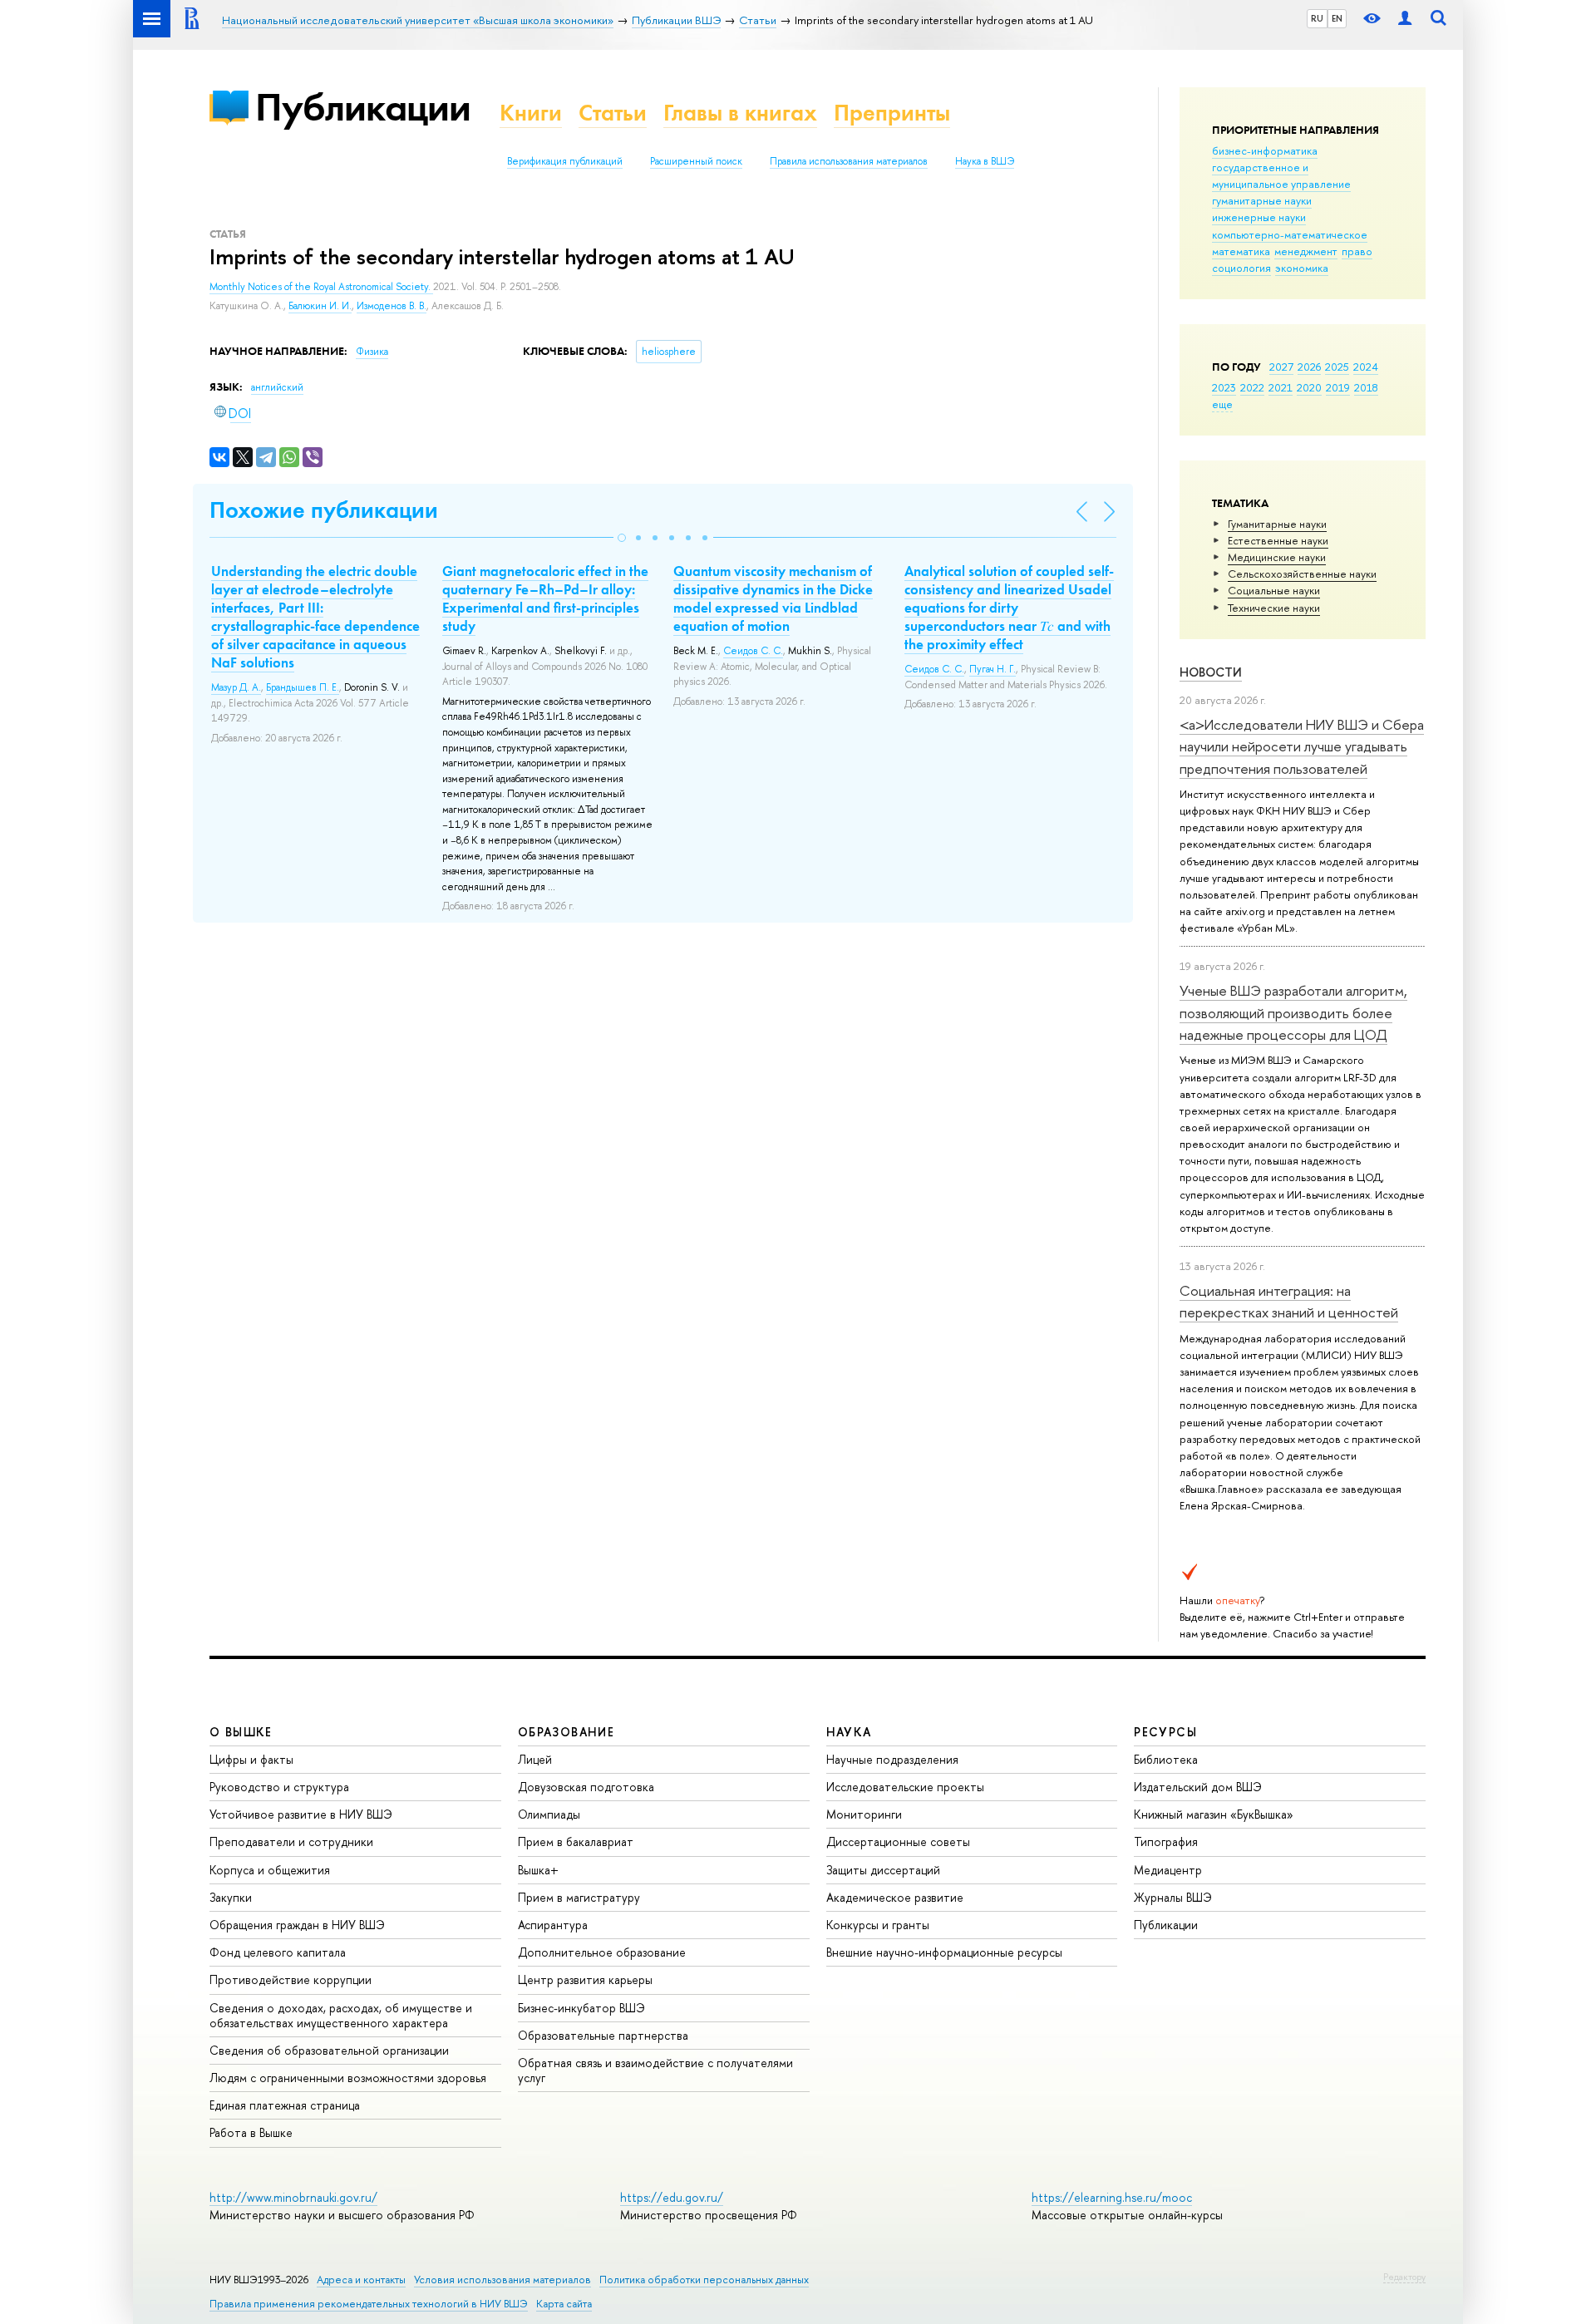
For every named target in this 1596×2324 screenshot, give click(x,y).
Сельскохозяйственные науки (1302, 574)
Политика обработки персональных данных (704, 2280)
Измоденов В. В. (392, 306)
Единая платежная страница (285, 2105)
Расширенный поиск (696, 161)
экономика (1302, 268)
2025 (1337, 367)
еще (1222, 404)
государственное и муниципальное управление (1281, 175)
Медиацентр (1168, 1870)
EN (1337, 18)
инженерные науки (1259, 217)
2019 (1338, 387)
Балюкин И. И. (320, 306)
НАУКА (849, 1732)
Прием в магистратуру (579, 1897)
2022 (1252, 387)
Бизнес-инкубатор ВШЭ (581, 2008)
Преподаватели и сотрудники (291, 1841)
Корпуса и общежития (270, 1870)
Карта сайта (564, 2304)
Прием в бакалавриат (576, 1841)
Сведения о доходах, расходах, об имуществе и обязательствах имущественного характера (341, 2015)
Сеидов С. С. (753, 651)
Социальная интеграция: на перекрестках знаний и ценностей (1289, 1301)
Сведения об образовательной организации (329, 2050)
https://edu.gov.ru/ (672, 2197)
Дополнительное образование (602, 1952)
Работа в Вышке (251, 2132)
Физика (372, 352)
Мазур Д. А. (236, 687)
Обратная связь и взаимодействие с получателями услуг (655, 2070)
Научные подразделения (892, 1759)
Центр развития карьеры (585, 1979)
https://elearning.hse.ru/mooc (1112, 2197)
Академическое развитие (895, 1897)
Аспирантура (553, 1925)
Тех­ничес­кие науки (1274, 608)
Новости (1211, 672)
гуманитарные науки (1262, 200)
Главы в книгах (740, 113)
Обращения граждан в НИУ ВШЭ (297, 1925)
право (1357, 251)
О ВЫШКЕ (241, 1732)
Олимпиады (549, 1814)
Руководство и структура (279, 1787)
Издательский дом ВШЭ (1198, 1787)
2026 (1309, 367)
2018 (1366, 387)
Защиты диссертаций (883, 1870)
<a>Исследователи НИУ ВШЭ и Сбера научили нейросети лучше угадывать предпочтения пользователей (1302, 746)
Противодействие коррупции (291, 1979)
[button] (622, 538)
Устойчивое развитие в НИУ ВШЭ (301, 1814)
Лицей (535, 1759)
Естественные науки (1278, 540)
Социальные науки (1274, 590)
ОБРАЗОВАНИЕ (566, 1732)
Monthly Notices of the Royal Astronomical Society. (321, 287)
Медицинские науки (1277, 557)
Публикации (363, 107)
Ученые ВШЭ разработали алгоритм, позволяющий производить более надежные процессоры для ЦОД (1293, 1012)
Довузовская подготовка (586, 1787)
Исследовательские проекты (905, 1787)
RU (1317, 18)
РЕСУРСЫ (1165, 1732)
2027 (1281, 367)
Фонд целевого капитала (278, 1952)
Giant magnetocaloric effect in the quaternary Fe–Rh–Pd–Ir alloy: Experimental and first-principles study (545, 598)
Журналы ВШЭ (1173, 1897)
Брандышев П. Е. (303, 687)
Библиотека (1166, 1759)
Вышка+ (538, 1870)
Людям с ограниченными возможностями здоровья (348, 2078)
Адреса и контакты (361, 2280)
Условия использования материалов (502, 2280)
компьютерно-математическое (1290, 234)
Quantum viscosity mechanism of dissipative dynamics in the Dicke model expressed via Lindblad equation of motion (773, 598)
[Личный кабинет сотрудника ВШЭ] (1405, 19)
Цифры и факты (251, 1759)
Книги (531, 113)
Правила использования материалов (849, 161)
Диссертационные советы (898, 1841)
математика (1241, 251)
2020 (1309, 387)
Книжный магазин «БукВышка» (1214, 1814)
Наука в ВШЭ (985, 161)
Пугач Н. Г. (993, 669)
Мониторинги (864, 1814)
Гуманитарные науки (1277, 524)
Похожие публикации (324, 510)
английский (277, 387)
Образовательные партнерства (603, 2035)
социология (1241, 268)
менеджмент (1306, 251)
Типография (1166, 1841)
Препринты (892, 113)
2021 (1281, 387)
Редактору (1404, 2277)
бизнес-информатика (1265, 150)
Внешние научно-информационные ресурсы (944, 1952)
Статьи (613, 113)
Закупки (231, 1897)
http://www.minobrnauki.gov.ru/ (293, 2197)
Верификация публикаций (565, 161)
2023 (1224, 387)
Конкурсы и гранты (878, 1925)
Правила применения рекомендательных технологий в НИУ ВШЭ (369, 2304)
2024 (1366, 367)
